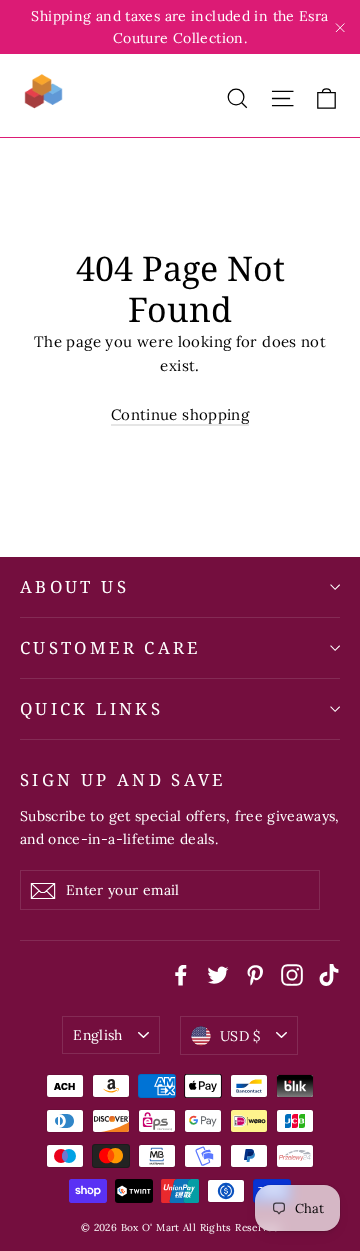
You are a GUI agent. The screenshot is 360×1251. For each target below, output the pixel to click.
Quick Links (91, 708)
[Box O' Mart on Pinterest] (255, 973)
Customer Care (110, 647)
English (97, 1035)
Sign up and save (123, 779)
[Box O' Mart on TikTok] (329, 973)
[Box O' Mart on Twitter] (218, 973)
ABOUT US (74, 586)
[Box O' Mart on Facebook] (181, 973)
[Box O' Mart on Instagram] (292, 973)
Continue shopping (180, 414)
